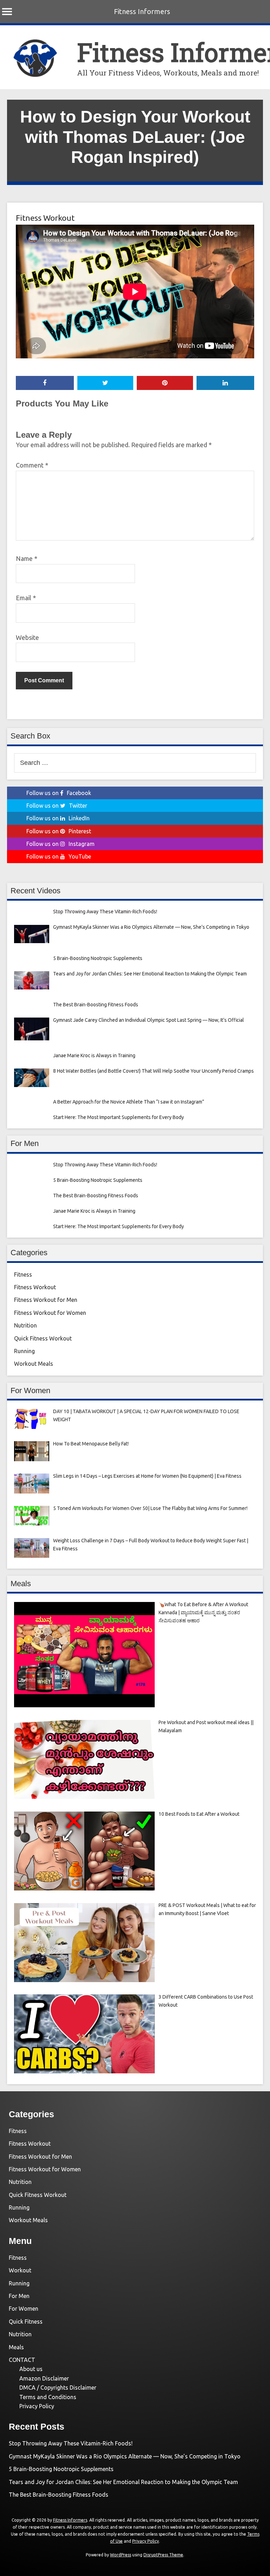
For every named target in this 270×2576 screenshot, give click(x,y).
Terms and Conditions (48, 2397)
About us (31, 2369)
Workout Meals (34, 1364)
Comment (32, 465)
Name (27, 558)
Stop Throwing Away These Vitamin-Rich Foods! (71, 2443)
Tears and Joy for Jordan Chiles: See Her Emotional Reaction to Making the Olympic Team (123, 2482)
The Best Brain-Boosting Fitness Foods (59, 2495)
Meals (16, 2347)
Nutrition (25, 1325)
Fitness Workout (45, 218)
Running (24, 1351)
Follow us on (59, 793)
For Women (24, 2309)
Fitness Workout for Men (46, 1300)
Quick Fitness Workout (43, 1338)
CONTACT (22, 2360)
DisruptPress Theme (163, 2555)
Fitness (23, 1274)
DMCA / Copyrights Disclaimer (58, 2388)
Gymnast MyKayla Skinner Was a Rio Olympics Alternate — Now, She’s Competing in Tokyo (125, 2456)
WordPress (121, 2555)
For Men (19, 2296)
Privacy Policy (37, 2406)
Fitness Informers (142, 11)
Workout (20, 2270)
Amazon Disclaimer (44, 2378)
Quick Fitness (26, 2322)
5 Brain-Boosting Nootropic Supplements (61, 2469)
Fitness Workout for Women (50, 1313)
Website (27, 637)
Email (26, 598)
